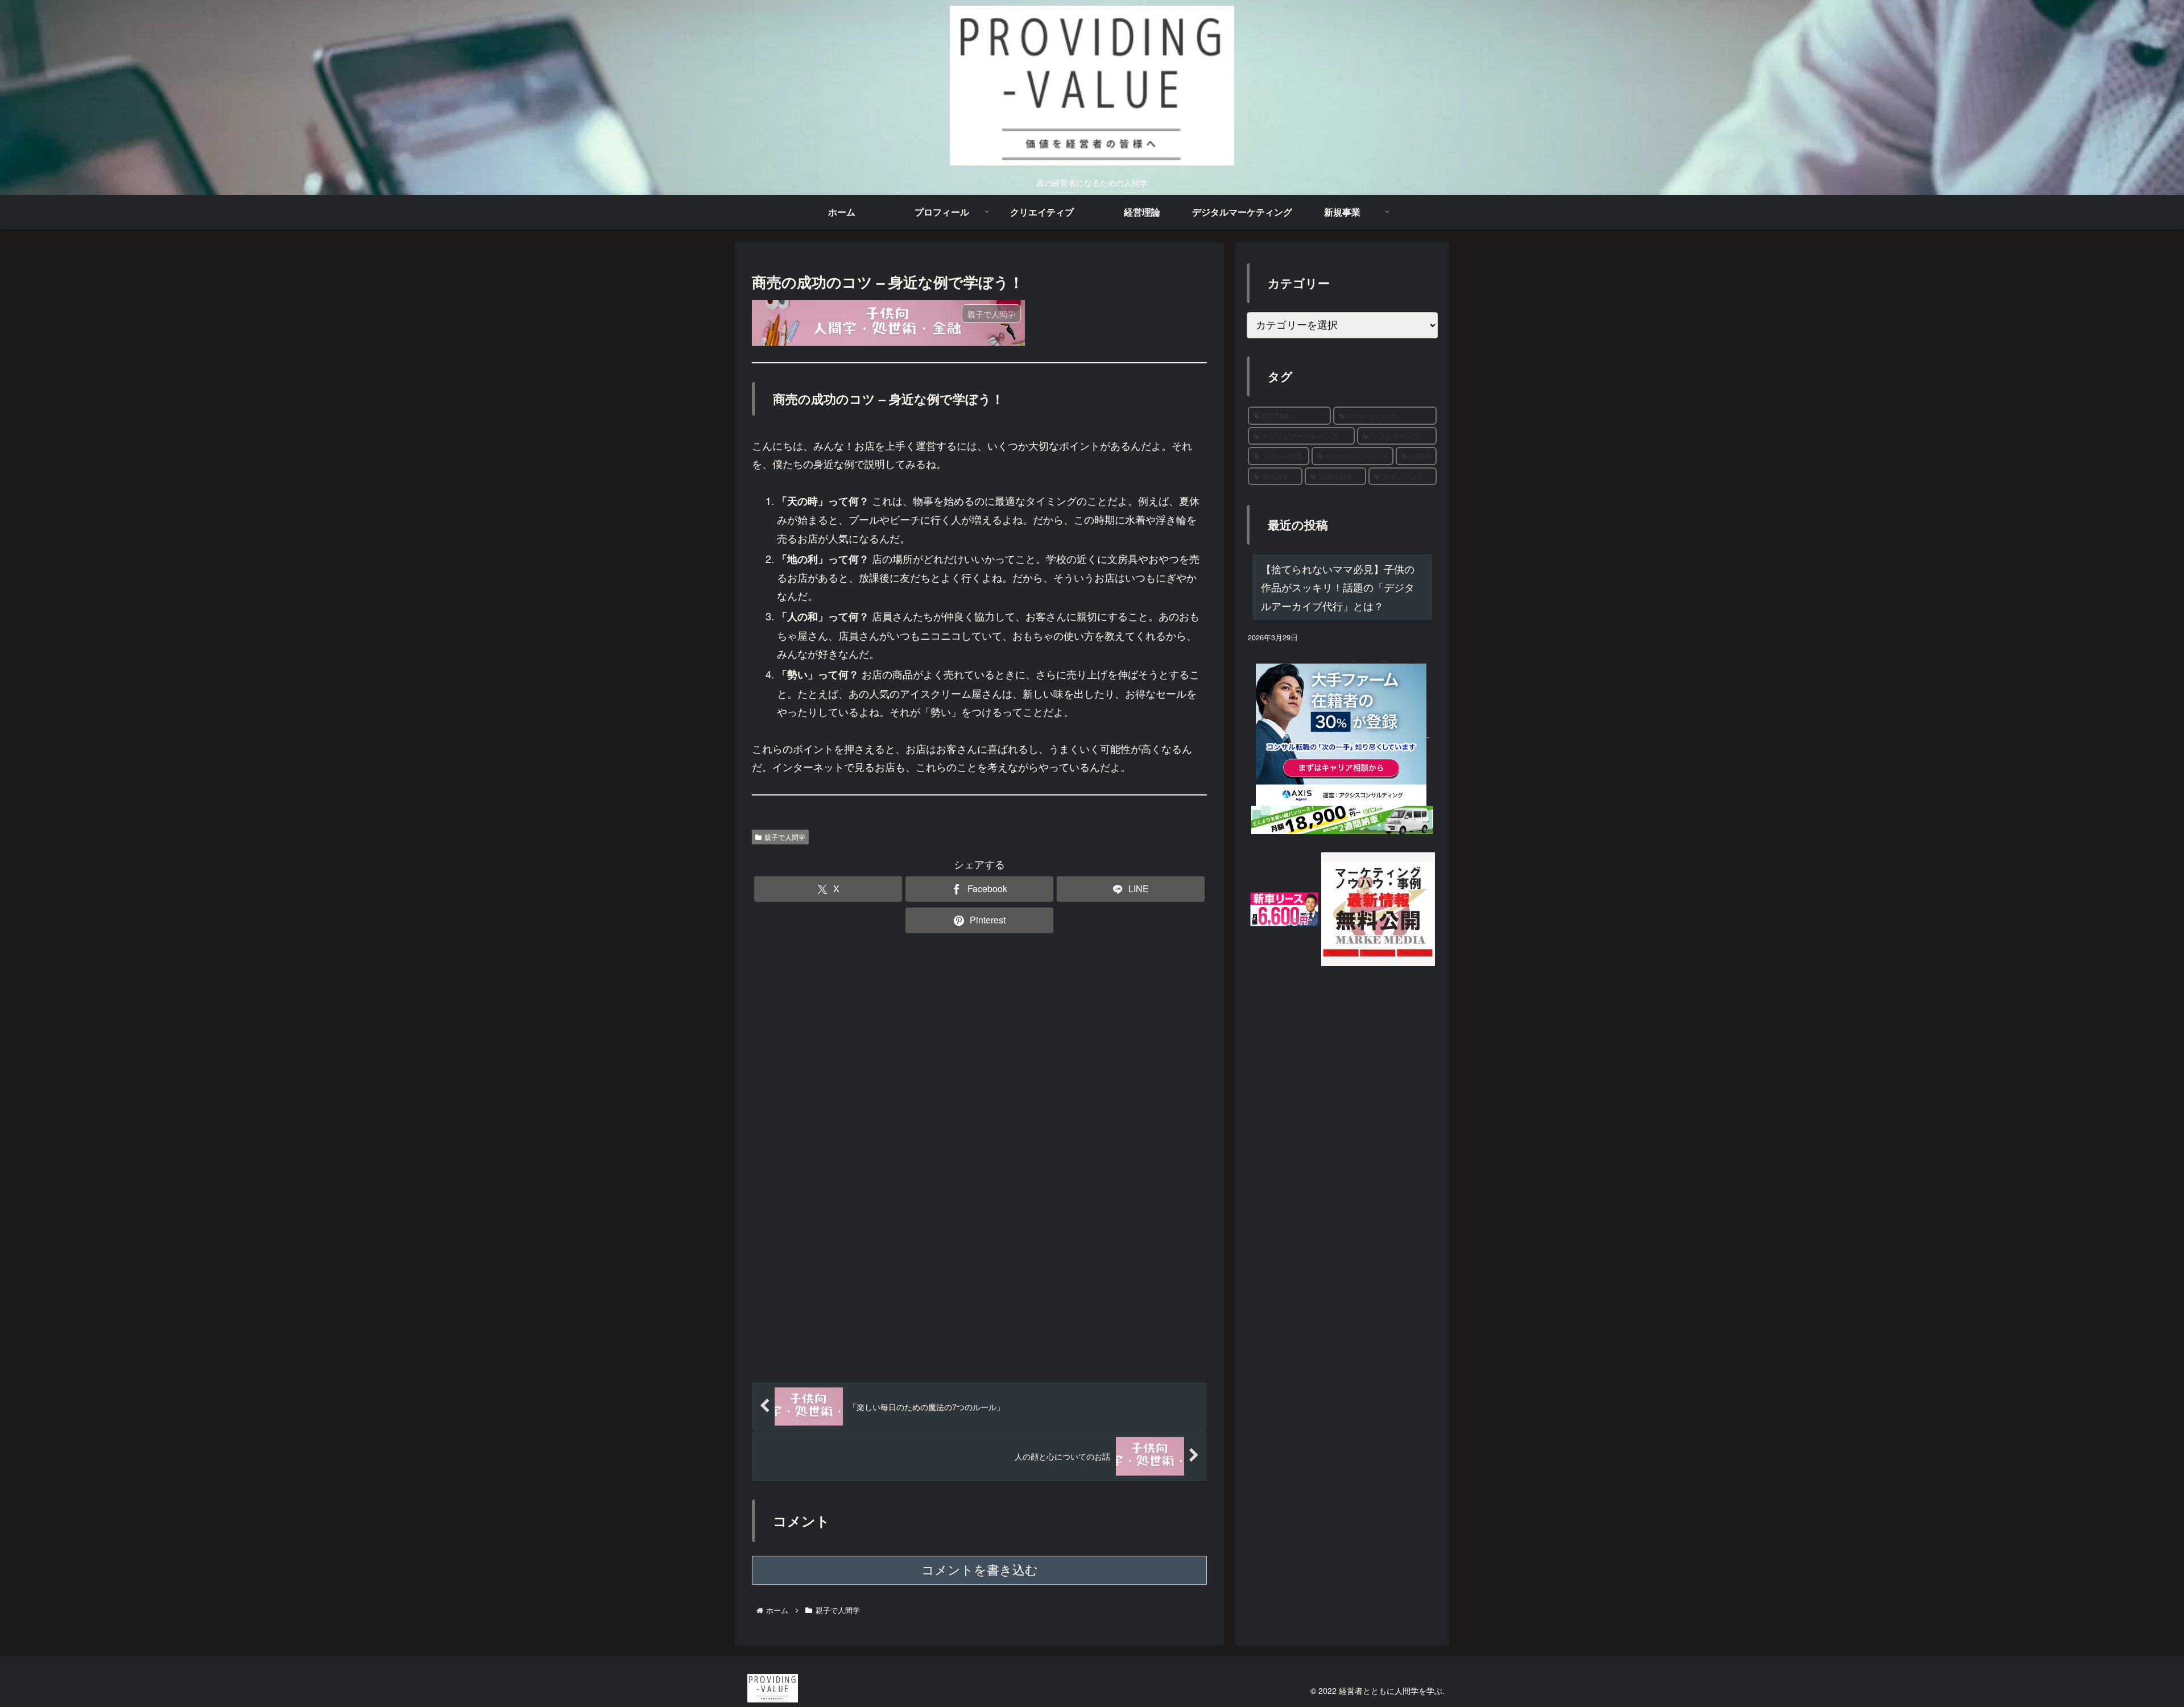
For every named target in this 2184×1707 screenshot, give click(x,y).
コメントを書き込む (980, 1570)
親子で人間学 (785, 837)
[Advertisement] (979, 979)
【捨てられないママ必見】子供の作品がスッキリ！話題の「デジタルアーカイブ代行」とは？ (1338, 587)
